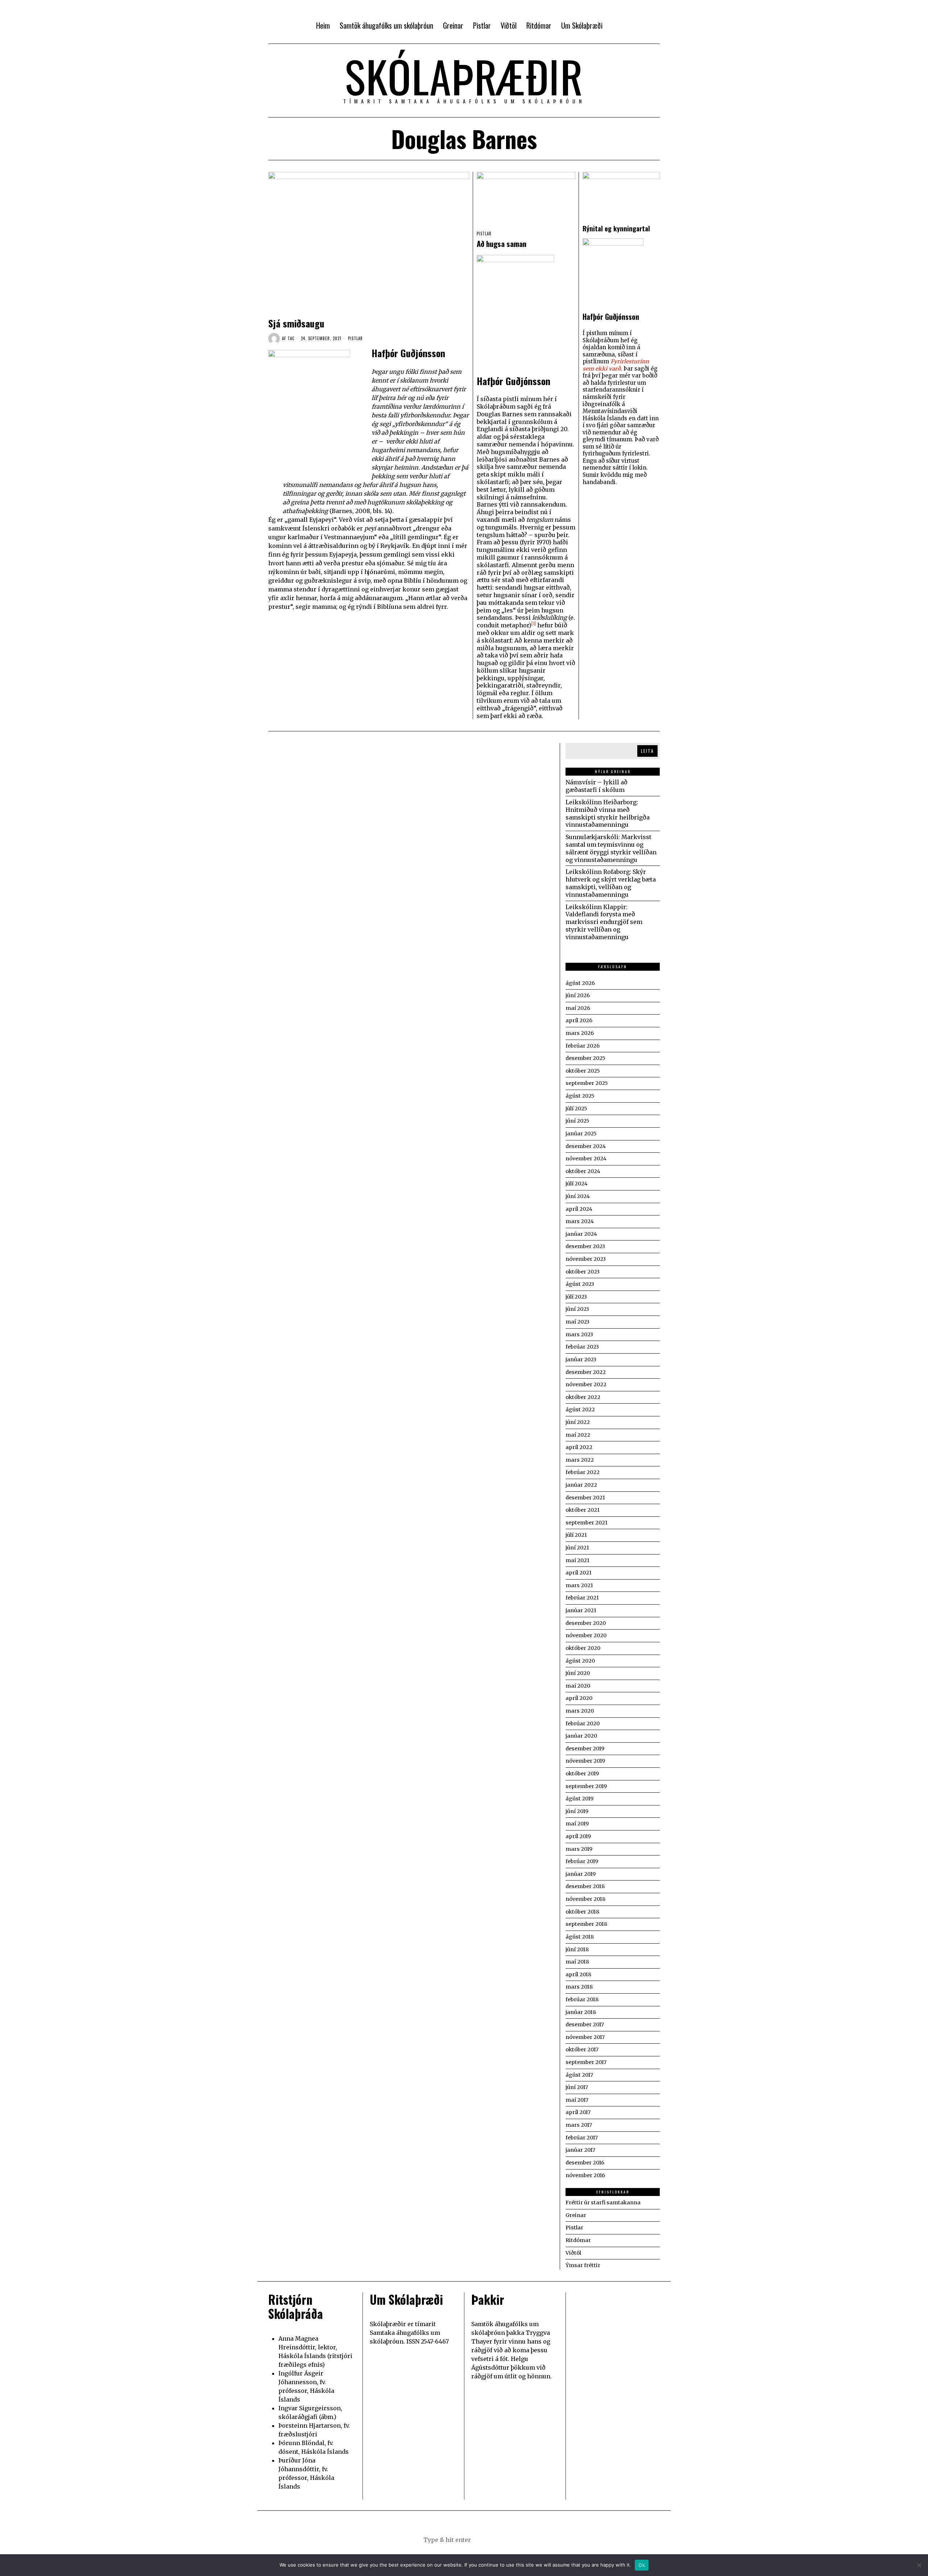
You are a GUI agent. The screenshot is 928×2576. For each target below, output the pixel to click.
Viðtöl (573, 2253)
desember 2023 (585, 1246)
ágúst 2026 (580, 983)
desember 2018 (585, 1886)
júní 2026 (578, 995)
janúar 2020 (581, 1736)
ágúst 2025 (580, 1096)
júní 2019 (577, 1811)
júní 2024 (578, 1196)
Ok (642, 2565)
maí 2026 (578, 1008)
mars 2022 (580, 1460)
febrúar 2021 (582, 1598)
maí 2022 (578, 1435)
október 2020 (583, 1648)
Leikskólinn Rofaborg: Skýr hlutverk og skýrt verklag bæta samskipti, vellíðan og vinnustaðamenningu (611, 883)
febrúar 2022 (583, 1472)
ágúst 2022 (580, 1409)
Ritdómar (578, 2240)
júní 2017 (577, 2087)
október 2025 (583, 1071)
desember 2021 (585, 1498)
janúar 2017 (580, 2150)
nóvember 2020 (586, 1635)
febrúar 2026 (583, 1046)
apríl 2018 (578, 1974)
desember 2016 (585, 2163)
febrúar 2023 (582, 1347)
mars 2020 (580, 1711)
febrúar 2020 (583, 1723)
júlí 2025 (576, 1109)
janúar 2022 (581, 1485)
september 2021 (587, 1523)
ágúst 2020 (580, 1661)
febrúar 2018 (582, 1999)
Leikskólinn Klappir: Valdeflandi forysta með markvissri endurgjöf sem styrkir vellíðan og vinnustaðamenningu (604, 922)
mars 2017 (579, 2125)
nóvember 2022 (586, 1384)
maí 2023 (577, 1322)
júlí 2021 (576, 1535)
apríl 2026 (579, 1020)
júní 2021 (577, 1548)
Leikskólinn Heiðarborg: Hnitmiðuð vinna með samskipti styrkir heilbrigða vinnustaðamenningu (608, 813)
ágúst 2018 (580, 1937)
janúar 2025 (581, 1134)
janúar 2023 (581, 1359)
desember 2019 (585, 1749)
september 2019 (586, 1786)
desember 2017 (585, 2024)
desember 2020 (586, 1623)
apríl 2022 (579, 1447)
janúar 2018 (581, 2012)
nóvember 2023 (586, 1259)
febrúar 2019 (582, 1861)
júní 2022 (578, 1422)
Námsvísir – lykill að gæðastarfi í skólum (596, 786)
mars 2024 (580, 1221)
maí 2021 (577, 1560)
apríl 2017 (578, 2112)
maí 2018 (577, 1962)
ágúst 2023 (580, 1284)
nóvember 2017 (585, 2037)
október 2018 (582, 1912)
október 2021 (583, 1510)
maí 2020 (578, 1686)
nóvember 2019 (585, 1761)
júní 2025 (577, 1121)
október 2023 (583, 1272)
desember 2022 (586, 1372)
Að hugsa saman (502, 244)
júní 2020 (578, 1673)
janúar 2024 (581, 1234)
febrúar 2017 (582, 2138)
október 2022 (583, 1397)
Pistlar (355, 338)
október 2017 (582, 2049)
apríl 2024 (579, 1209)
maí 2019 (577, 1824)
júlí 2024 (577, 1184)
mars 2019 (579, 1849)
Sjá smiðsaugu (296, 323)
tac (291, 338)
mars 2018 (579, 1987)
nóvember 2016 (585, 2175)
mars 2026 (580, 1033)
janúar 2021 (581, 1610)
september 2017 (586, 2062)
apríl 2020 (579, 1698)
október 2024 (583, 1171)
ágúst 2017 (579, 2075)
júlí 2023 (576, 1297)
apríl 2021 (579, 1573)
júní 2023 (577, 1309)
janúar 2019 (581, 1874)
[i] (534, 624)
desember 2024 (586, 1146)
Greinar (576, 2215)
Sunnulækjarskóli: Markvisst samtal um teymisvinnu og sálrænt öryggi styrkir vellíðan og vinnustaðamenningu (611, 848)
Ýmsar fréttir (583, 2265)
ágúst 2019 (579, 1799)
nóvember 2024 (586, 1159)
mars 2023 (579, 1334)
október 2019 (582, 1774)
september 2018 (586, 1924)
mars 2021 (579, 1585)
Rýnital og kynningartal (616, 228)
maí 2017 (577, 2100)
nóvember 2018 (585, 1899)
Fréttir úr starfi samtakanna (603, 2203)
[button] (500, 2540)
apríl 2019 (578, 1836)
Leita (647, 751)
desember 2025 (585, 1058)
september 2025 (587, 1083)
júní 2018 (577, 1949)
